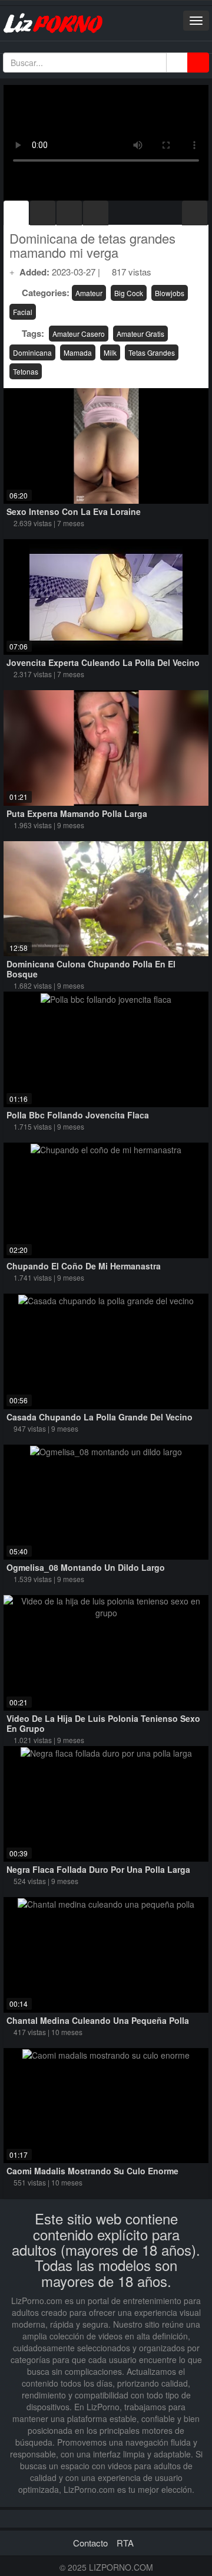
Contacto (90, 2543)
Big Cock (129, 293)
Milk (110, 352)
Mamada (78, 352)
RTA (125, 2543)
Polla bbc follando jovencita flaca (78, 1115)
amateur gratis (140, 334)
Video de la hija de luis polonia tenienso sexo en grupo (103, 1723)
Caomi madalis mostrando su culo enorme (92, 2171)
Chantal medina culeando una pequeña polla (98, 2020)
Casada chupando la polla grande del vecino (100, 1417)
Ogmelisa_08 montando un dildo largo (86, 1567)
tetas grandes (152, 352)
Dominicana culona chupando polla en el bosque (91, 969)
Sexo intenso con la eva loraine (74, 511)
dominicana (32, 352)
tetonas (26, 371)
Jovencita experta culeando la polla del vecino (103, 662)
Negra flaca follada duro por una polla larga (98, 1869)
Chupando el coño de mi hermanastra (84, 1266)
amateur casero (79, 334)
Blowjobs (170, 293)
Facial (23, 312)
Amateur (89, 293)
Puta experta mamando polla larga (77, 813)
